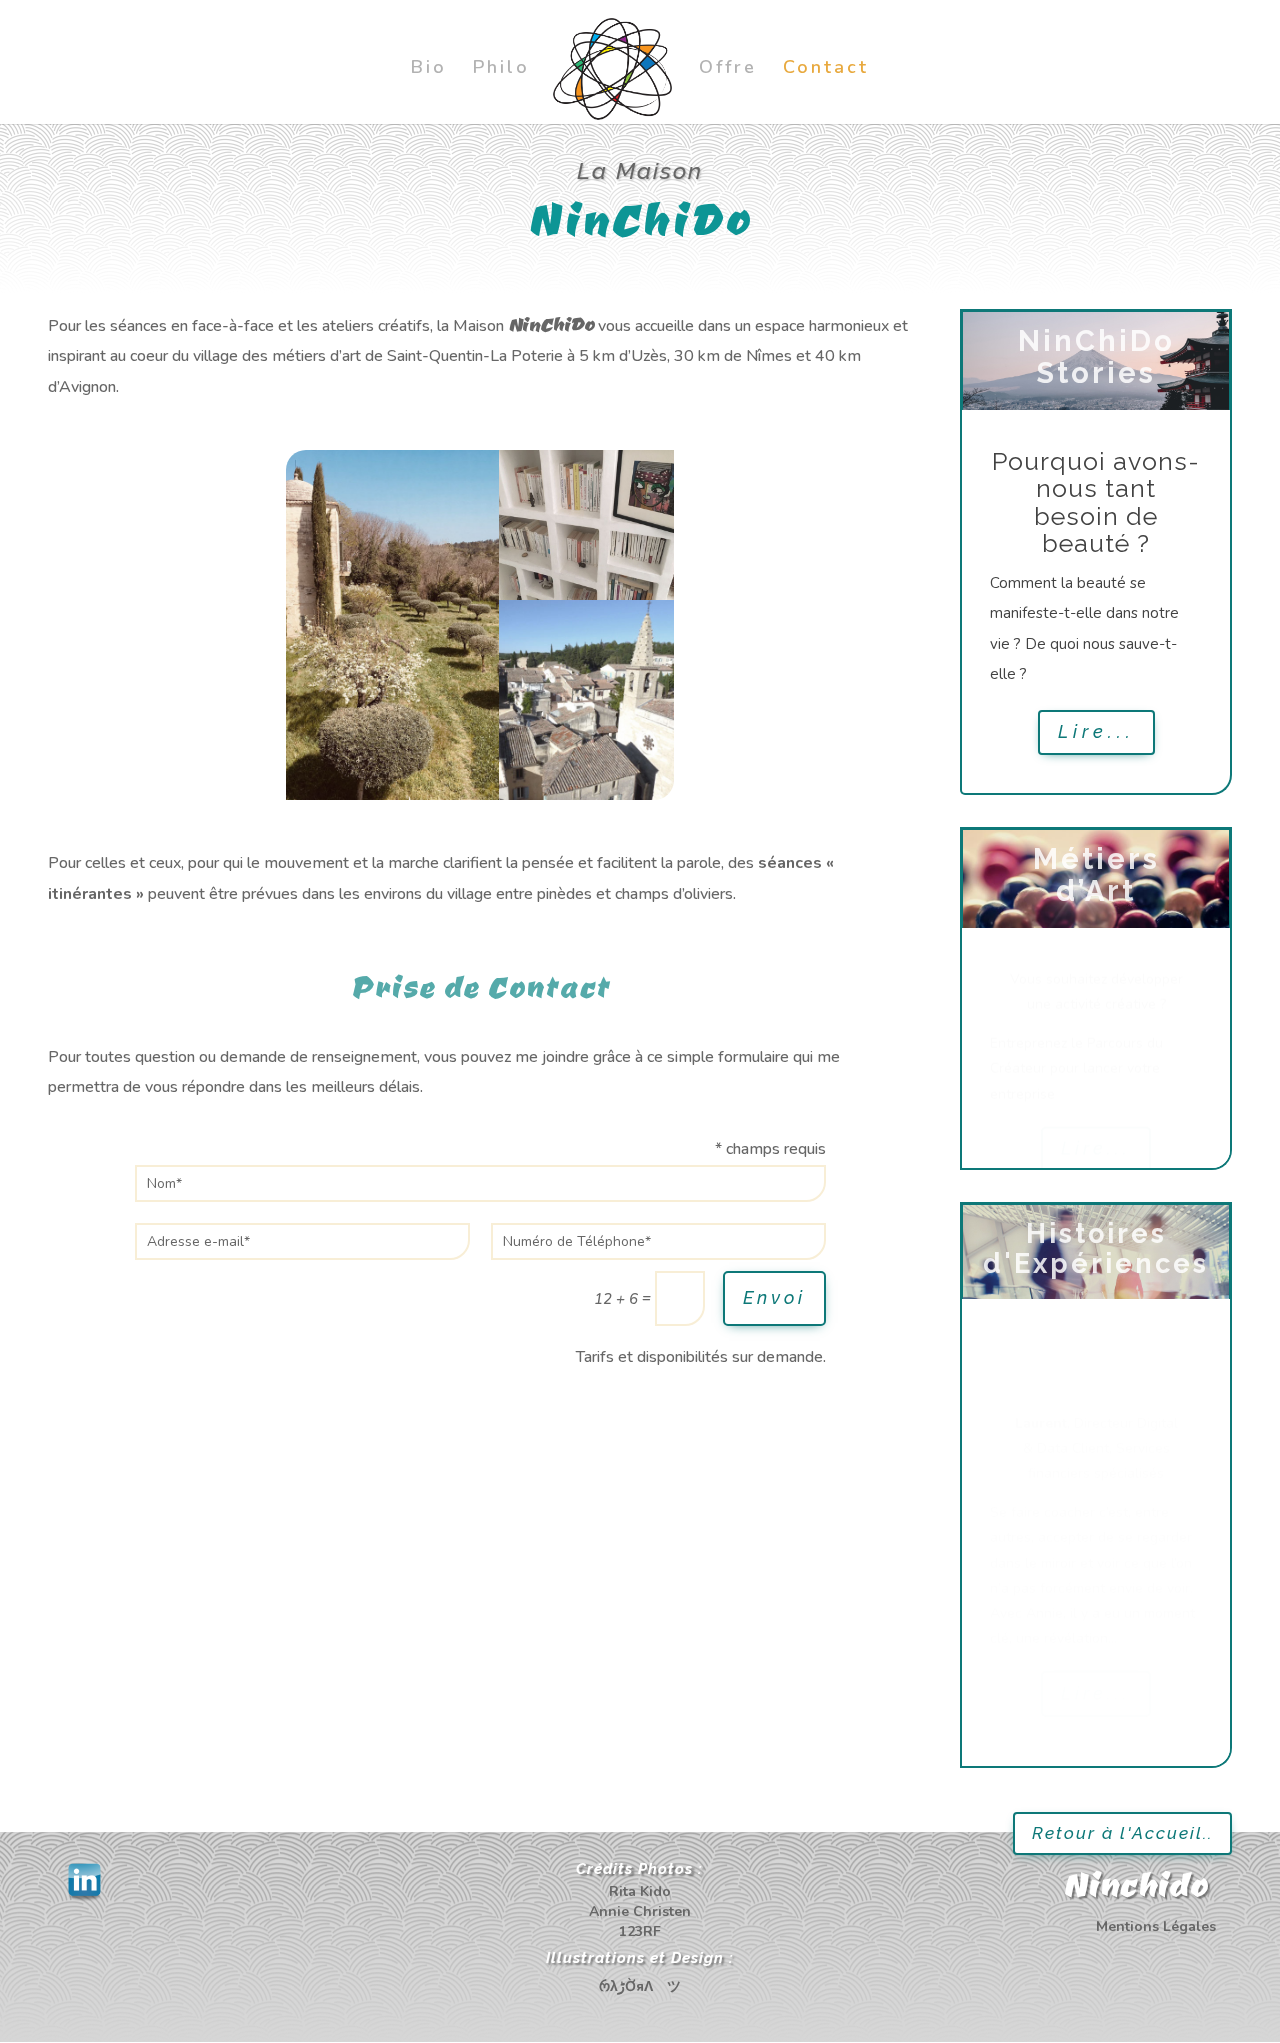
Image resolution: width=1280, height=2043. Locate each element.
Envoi (774, 1297)
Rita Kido (640, 1891)
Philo (501, 69)
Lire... (1096, 787)
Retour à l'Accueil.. (1122, 1833)
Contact (826, 69)
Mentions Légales (1156, 1926)
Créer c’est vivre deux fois (1096, 495)
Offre (728, 69)
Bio (429, 69)
